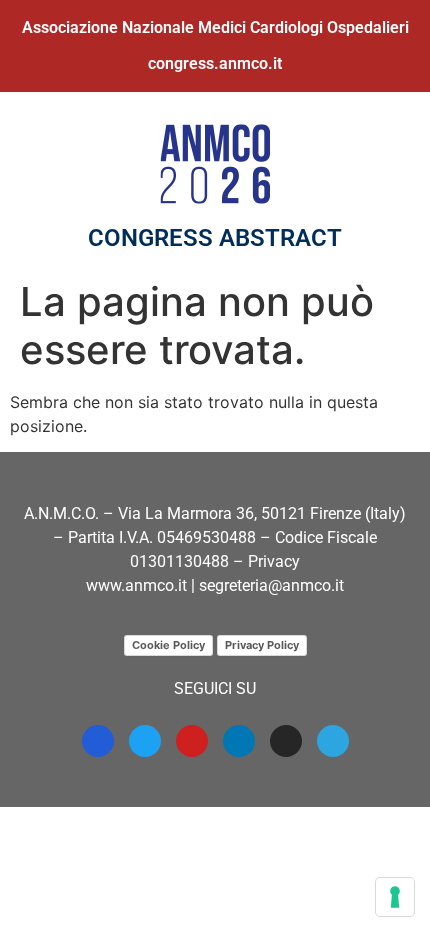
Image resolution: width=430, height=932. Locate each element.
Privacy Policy (262, 645)
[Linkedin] (239, 741)
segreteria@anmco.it (271, 585)
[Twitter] (145, 741)
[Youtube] (192, 741)
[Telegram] (333, 741)
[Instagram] (286, 741)
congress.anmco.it (215, 63)
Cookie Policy (168, 645)
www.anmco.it (136, 585)
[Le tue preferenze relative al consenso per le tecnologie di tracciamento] (395, 897)
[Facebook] (98, 741)
